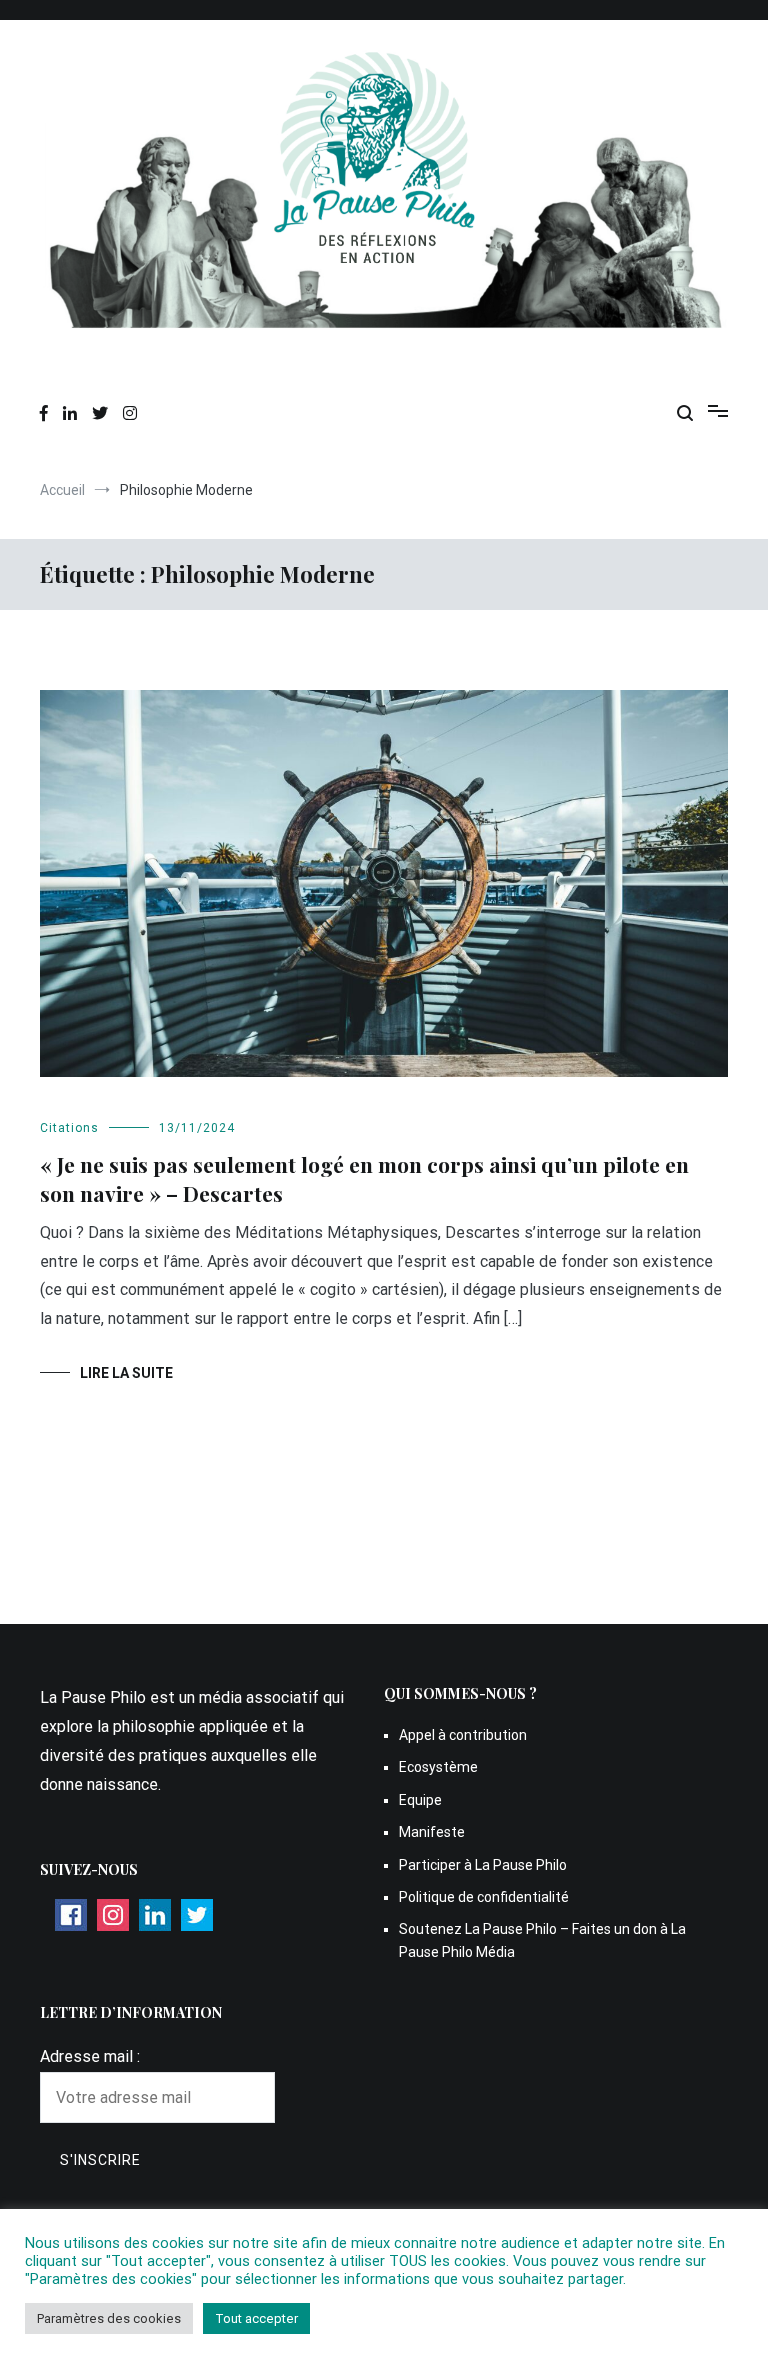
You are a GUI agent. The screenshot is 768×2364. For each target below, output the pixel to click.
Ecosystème (438, 1767)
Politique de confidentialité (484, 1897)
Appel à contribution (463, 1735)
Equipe (420, 1800)
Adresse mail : (90, 2056)
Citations (69, 1128)
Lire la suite (126, 1373)
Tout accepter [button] (256, 2318)
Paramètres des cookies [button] (109, 2318)
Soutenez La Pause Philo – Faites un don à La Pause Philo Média (542, 1940)
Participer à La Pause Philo (483, 1865)
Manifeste (432, 1832)
